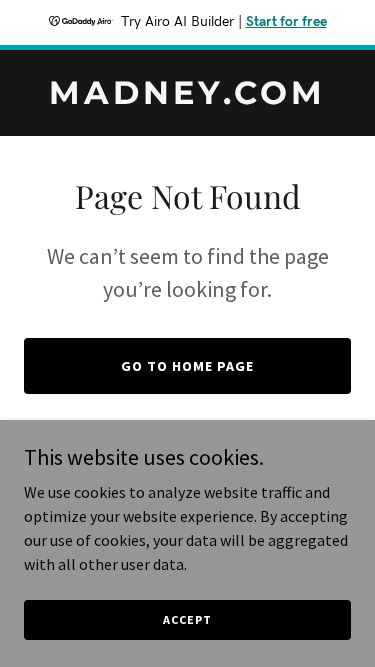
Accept (187, 619)
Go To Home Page (187, 366)
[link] (187, 98)
